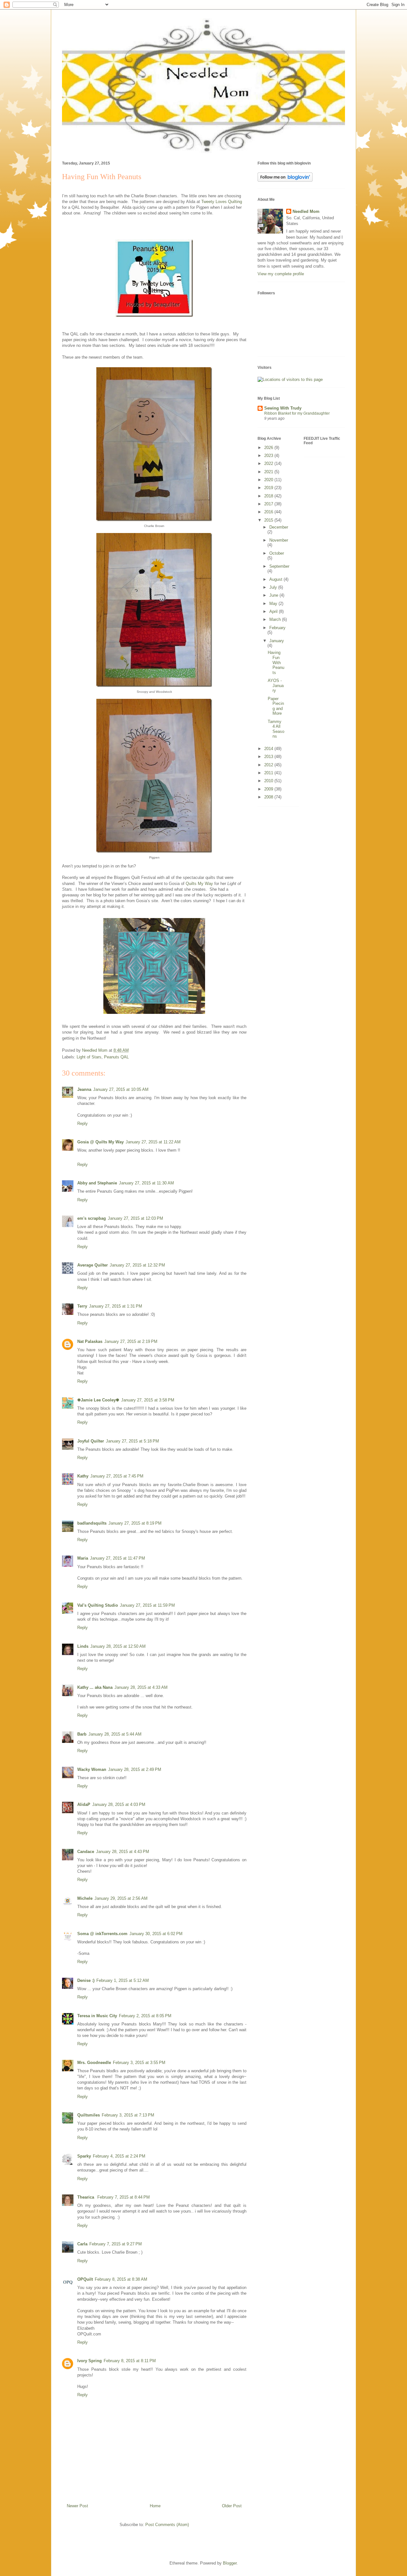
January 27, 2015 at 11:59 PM (147, 1605)
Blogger (230, 2563)
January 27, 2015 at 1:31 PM (116, 1306)
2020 (269, 480)
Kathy (83, 1476)
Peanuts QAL (116, 1057)
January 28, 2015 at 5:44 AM (115, 1734)
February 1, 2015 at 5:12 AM (123, 1980)
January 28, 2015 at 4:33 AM (141, 1687)
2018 (269, 496)
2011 (269, 773)
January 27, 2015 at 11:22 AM (153, 1142)
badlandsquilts (92, 1523)
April (274, 611)
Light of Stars (89, 1057)
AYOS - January (276, 685)
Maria (83, 1558)
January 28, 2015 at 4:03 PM (119, 1804)
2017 (269, 504)
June (274, 595)
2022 (269, 463)
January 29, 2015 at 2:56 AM (121, 1898)
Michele (85, 1898)
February (277, 628)
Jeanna (84, 1089)
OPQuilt (85, 2279)
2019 (269, 488)
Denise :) (86, 1980)
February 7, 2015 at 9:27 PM (116, 2244)
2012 (269, 765)
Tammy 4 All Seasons (276, 729)
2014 (269, 749)
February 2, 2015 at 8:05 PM (145, 2016)
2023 (269, 456)
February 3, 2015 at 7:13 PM (128, 2115)
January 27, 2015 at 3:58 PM (148, 1400)
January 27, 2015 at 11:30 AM (146, 1183)
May (274, 604)
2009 (269, 789)
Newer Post (77, 2506)
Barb (82, 1734)
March (276, 619)
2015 (269, 520)
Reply (83, 1123)
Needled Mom (306, 211)
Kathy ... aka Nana (95, 1687)
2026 (269, 448)
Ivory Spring (90, 2361)
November (279, 540)
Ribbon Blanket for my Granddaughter (297, 413)
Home (155, 2506)
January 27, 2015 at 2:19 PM (131, 1341)
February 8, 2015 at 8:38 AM (121, 2279)
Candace (86, 1852)
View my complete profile (281, 274)
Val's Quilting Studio (98, 1605)
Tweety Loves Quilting (222, 202)
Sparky (84, 2156)
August (276, 579)
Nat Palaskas (90, 1341)
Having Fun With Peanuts (276, 662)
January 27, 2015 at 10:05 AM (121, 1089)
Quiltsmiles (89, 2115)
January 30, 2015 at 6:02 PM (156, 1934)
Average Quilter (93, 1265)
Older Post (232, 2506)
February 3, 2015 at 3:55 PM (139, 2063)
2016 (269, 512)
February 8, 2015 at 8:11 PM (130, 2361)
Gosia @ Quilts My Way (100, 1142)
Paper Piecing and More (276, 706)
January (277, 641)
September (279, 566)
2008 (269, 797)
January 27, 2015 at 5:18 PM (132, 1441)
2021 (269, 472)
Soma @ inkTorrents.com (102, 1934)
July (274, 587)
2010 (269, 781)
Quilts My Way (199, 884)
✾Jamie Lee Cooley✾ (98, 1400)
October (277, 553)
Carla (82, 2244)
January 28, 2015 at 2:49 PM (135, 1769)
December (279, 527)
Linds (83, 1646)
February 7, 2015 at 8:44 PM (124, 2197)
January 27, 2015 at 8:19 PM (135, 1523)
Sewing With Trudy (283, 408)
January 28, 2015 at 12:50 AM (118, 1646)
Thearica (86, 2197)
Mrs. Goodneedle (94, 2063)
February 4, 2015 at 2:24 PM (119, 2156)
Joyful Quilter (91, 1441)
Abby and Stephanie (97, 1183)
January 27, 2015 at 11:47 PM (117, 1558)
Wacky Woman (92, 1769)
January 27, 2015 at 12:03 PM (135, 1218)
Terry (82, 1306)
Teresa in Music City (97, 2016)
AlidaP (84, 1804)
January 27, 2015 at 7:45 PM (117, 1476)
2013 (269, 757)
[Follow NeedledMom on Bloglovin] (285, 180)
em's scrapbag (92, 1218)
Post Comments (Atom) (167, 2525)
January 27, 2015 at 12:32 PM (137, 1265)
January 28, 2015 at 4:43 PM (123, 1852)
